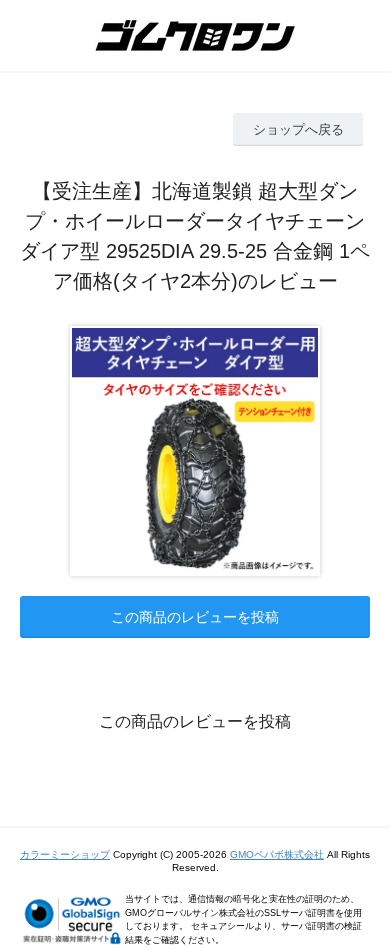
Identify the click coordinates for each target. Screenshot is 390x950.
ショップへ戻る (298, 129)
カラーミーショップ (65, 854)
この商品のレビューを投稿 (195, 617)
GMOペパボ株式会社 (277, 854)
